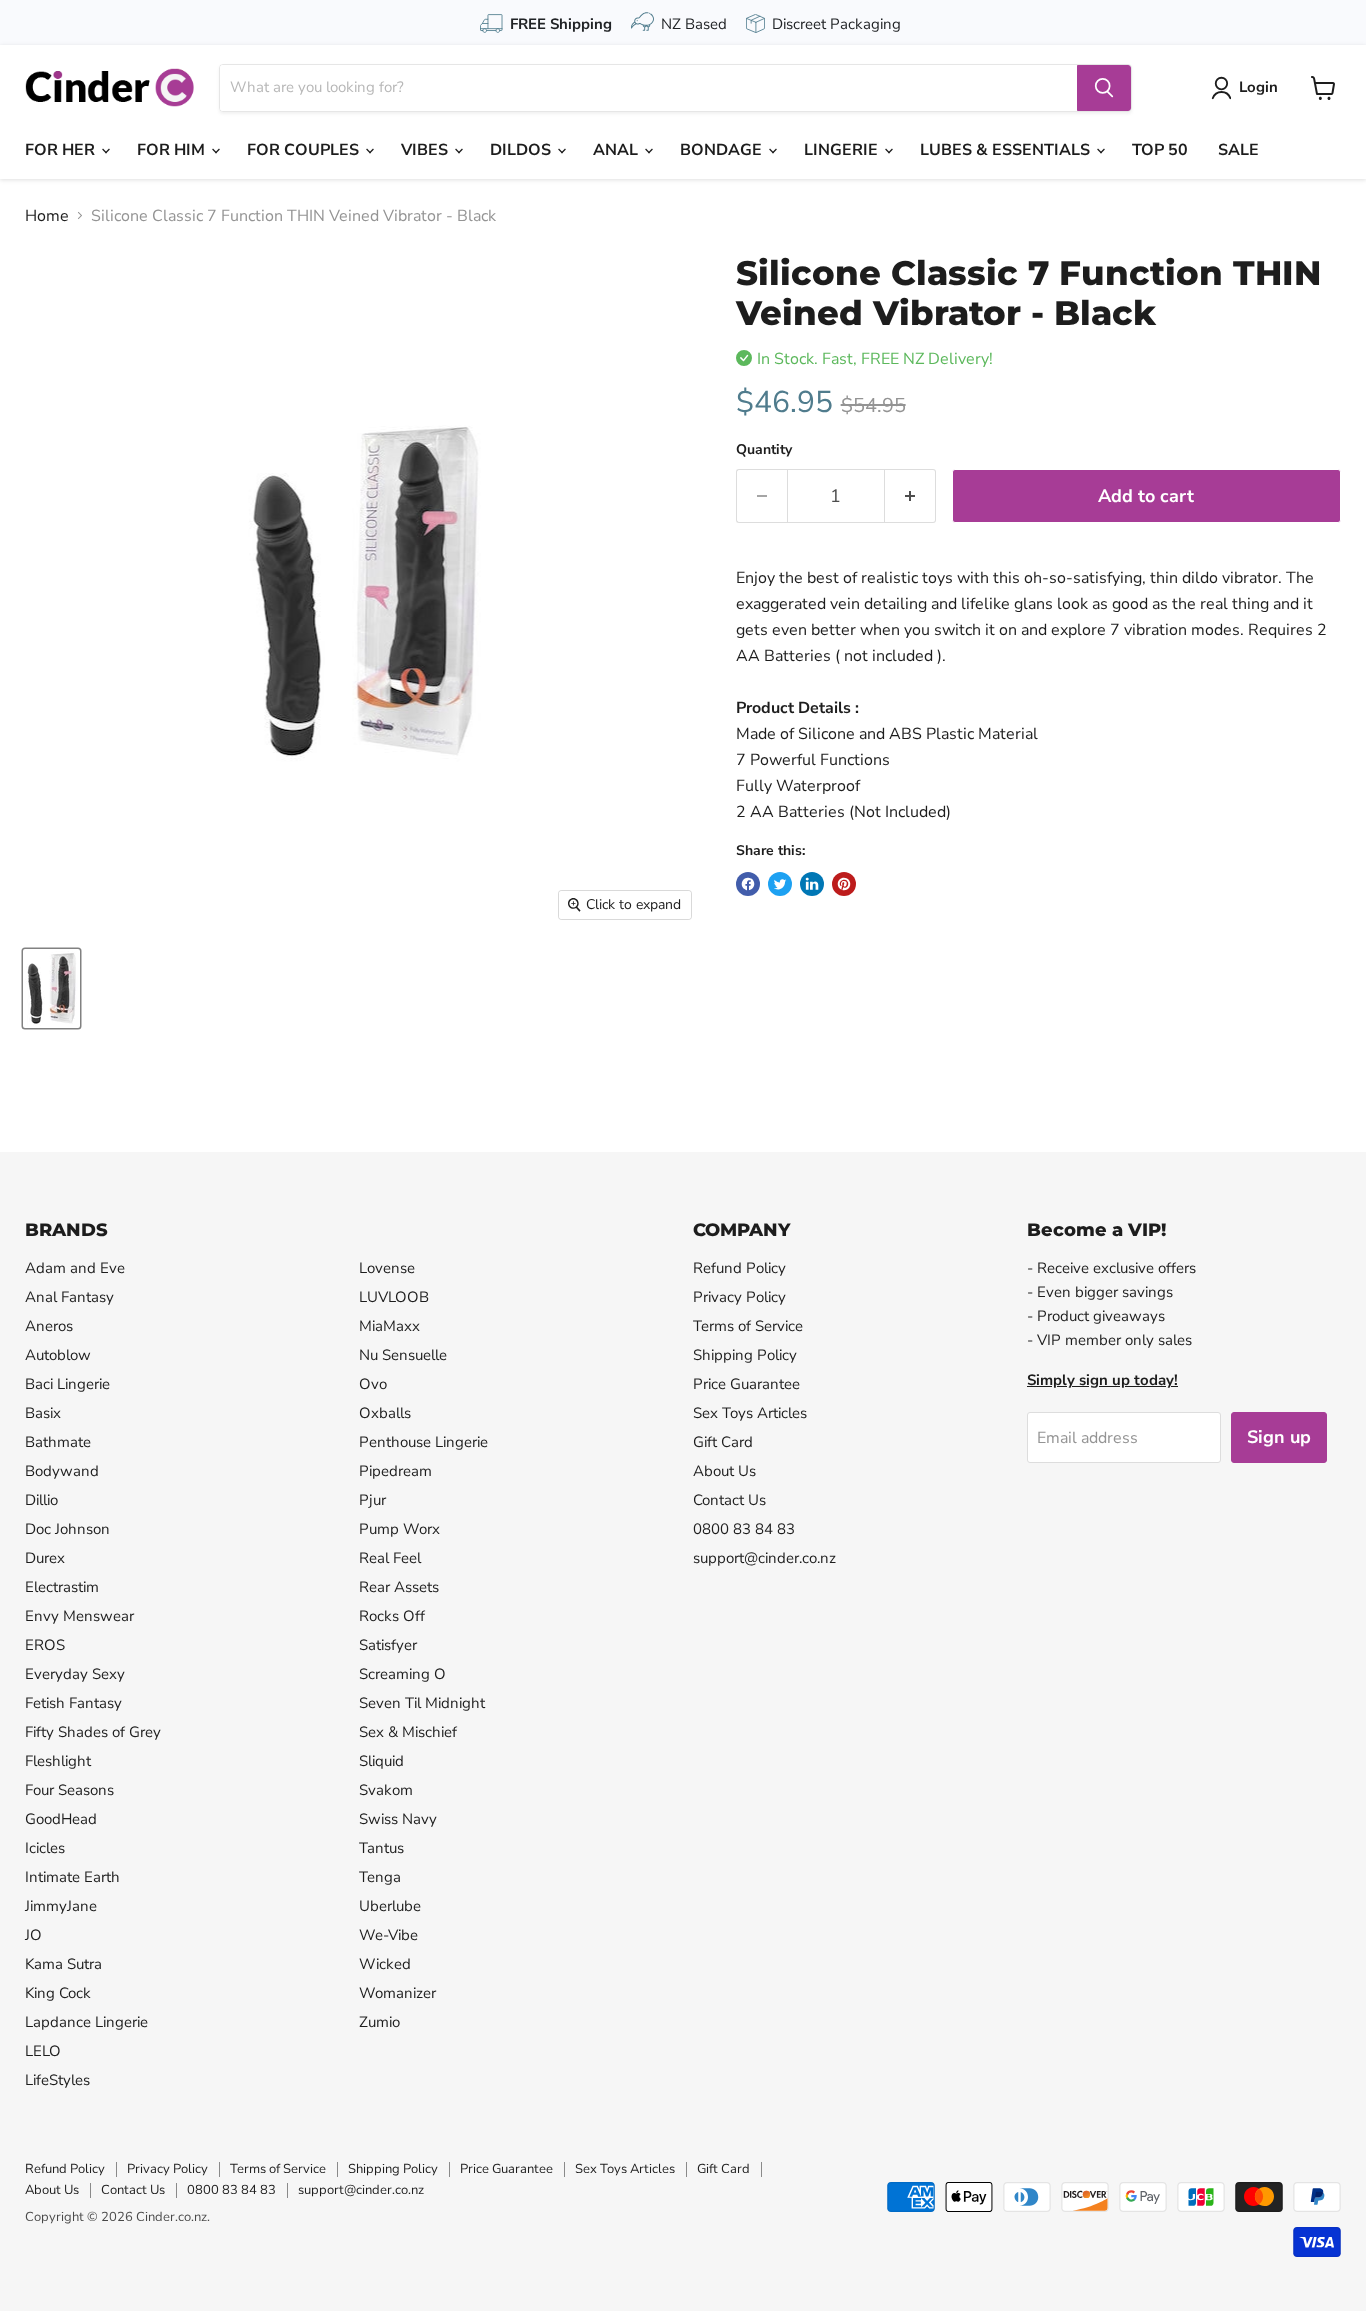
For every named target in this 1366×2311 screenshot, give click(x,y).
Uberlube (390, 1906)
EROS (45, 1645)
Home (47, 216)
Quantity (764, 450)
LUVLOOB (394, 1297)
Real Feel (390, 1558)
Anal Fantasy (69, 1297)
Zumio (379, 2022)
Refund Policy (739, 1268)
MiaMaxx (389, 1326)
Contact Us (729, 1500)
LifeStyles (57, 2080)
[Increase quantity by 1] (910, 496)
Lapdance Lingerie (86, 2022)
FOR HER (62, 150)
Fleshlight (58, 1761)
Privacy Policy (739, 1297)
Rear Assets (399, 1587)
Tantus (381, 1848)
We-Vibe (388, 1935)
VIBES (426, 150)
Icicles (45, 1848)
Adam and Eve (75, 1268)
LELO (43, 2051)
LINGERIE (843, 150)
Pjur (372, 1500)
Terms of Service (748, 1326)
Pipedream (395, 1471)
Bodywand (62, 1471)
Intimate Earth (72, 1877)
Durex (45, 1558)
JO (33, 1935)
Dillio (41, 1500)
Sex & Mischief (408, 1732)
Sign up (1279, 1437)
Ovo (373, 1384)
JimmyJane (61, 1906)
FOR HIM (173, 150)
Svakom (386, 1790)
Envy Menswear (79, 1616)
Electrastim (62, 1587)
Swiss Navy (398, 1819)
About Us (724, 1471)
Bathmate (58, 1442)
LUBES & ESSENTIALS (1007, 150)
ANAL (617, 150)
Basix (43, 1413)
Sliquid (381, 1761)
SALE (1238, 150)
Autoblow (58, 1355)
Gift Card (723, 1442)
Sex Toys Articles (750, 1413)
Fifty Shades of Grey (93, 1732)
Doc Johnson (67, 1529)
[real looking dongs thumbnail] (51, 988)
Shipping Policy (745, 1355)
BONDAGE (723, 150)
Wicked (385, 1964)
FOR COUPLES (305, 150)
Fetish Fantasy (73, 1703)
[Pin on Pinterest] (844, 884)
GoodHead (61, 1819)
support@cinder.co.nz (764, 1558)
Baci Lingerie (67, 1384)
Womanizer (397, 1993)
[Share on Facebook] (748, 884)
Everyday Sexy (75, 1674)
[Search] (1104, 88)
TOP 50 (1160, 150)
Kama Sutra (63, 1964)
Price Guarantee (746, 1384)
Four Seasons (69, 1790)
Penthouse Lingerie (423, 1442)
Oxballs (385, 1413)
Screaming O (402, 1674)
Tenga (380, 1877)
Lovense (387, 1268)
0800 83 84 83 (744, 1529)
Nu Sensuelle (403, 1355)
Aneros (49, 1326)
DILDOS (522, 150)
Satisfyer (388, 1645)
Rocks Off (392, 1616)
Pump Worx (399, 1529)
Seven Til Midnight (422, 1703)
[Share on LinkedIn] (812, 884)
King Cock (58, 1993)
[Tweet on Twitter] (780, 884)
